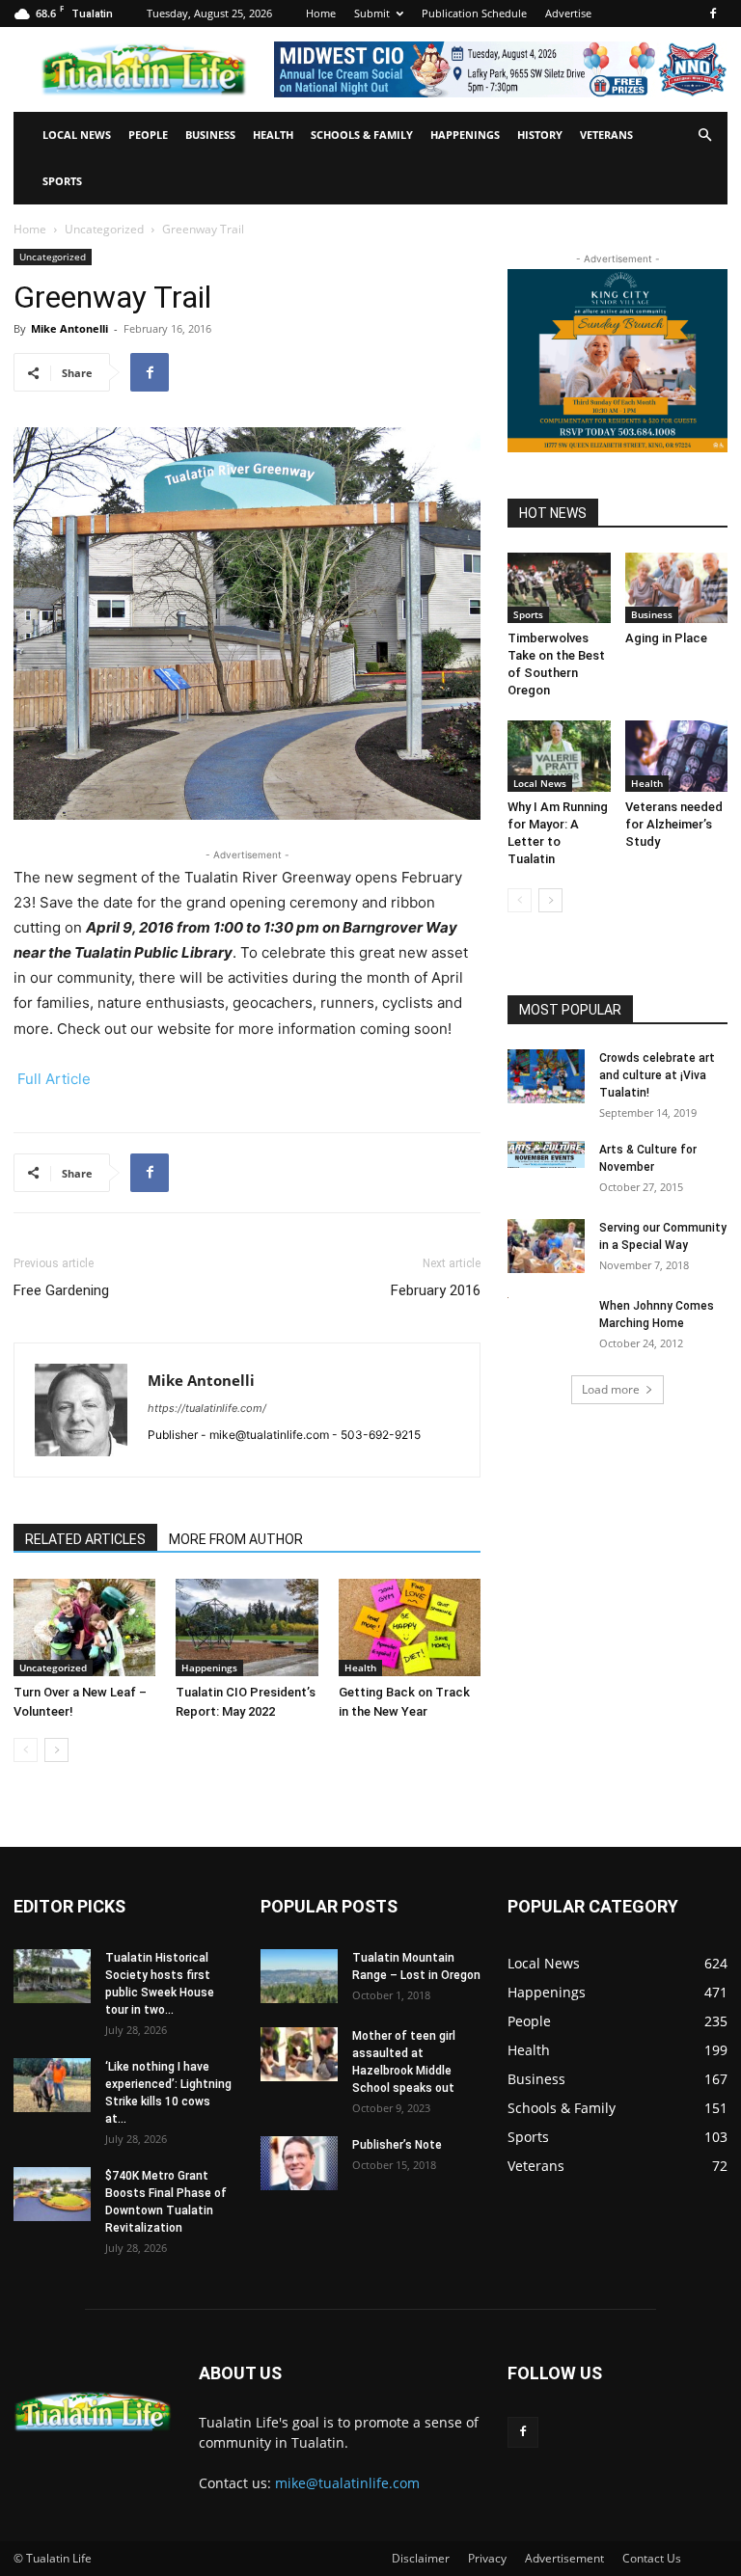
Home (321, 13)
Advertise (568, 13)
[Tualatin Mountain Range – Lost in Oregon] (299, 1976)
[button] (704, 136)
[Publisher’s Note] (299, 2163)
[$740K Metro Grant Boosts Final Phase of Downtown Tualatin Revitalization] (52, 2194)
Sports (62, 181)
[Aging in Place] (677, 588)
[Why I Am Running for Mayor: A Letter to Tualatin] (559, 756)
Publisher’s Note (397, 2145)
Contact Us (652, 2558)
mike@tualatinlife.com (347, 2483)
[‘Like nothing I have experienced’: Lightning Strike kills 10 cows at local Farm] (52, 2085)
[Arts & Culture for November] (546, 1154)
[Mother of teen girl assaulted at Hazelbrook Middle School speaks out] (299, 2054)
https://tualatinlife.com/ (207, 1408)
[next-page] (56, 1750)
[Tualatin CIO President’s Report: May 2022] (247, 1627)
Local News (77, 135)
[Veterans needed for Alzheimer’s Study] (677, 756)
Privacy (487, 2558)
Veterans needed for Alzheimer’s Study (674, 824)
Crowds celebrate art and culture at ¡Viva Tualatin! (657, 1075)
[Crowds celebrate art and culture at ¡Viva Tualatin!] (546, 1076)
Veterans (606, 135)
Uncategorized (104, 229)
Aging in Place (666, 638)
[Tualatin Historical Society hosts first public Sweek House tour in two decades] (52, 1976)
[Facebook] (713, 14)
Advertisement (564, 2558)
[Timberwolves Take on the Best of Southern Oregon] (559, 588)
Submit (372, 13)
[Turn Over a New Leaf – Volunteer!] (84, 1627)
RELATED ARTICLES (85, 1539)
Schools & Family (362, 135)
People (148, 135)
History (540, 135)
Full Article (54, 1079)
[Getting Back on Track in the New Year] (410, 1627)
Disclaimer (421, 2558)
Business (210, 135)
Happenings (465, 135)
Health (273, 135)
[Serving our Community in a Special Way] (546, 1246)
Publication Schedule (474, 13)
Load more (611, 1389)
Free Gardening (61, 1290)
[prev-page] (26, 1750)
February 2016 (436, 1290)
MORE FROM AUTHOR (236, 1539)
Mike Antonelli (69, 328)
